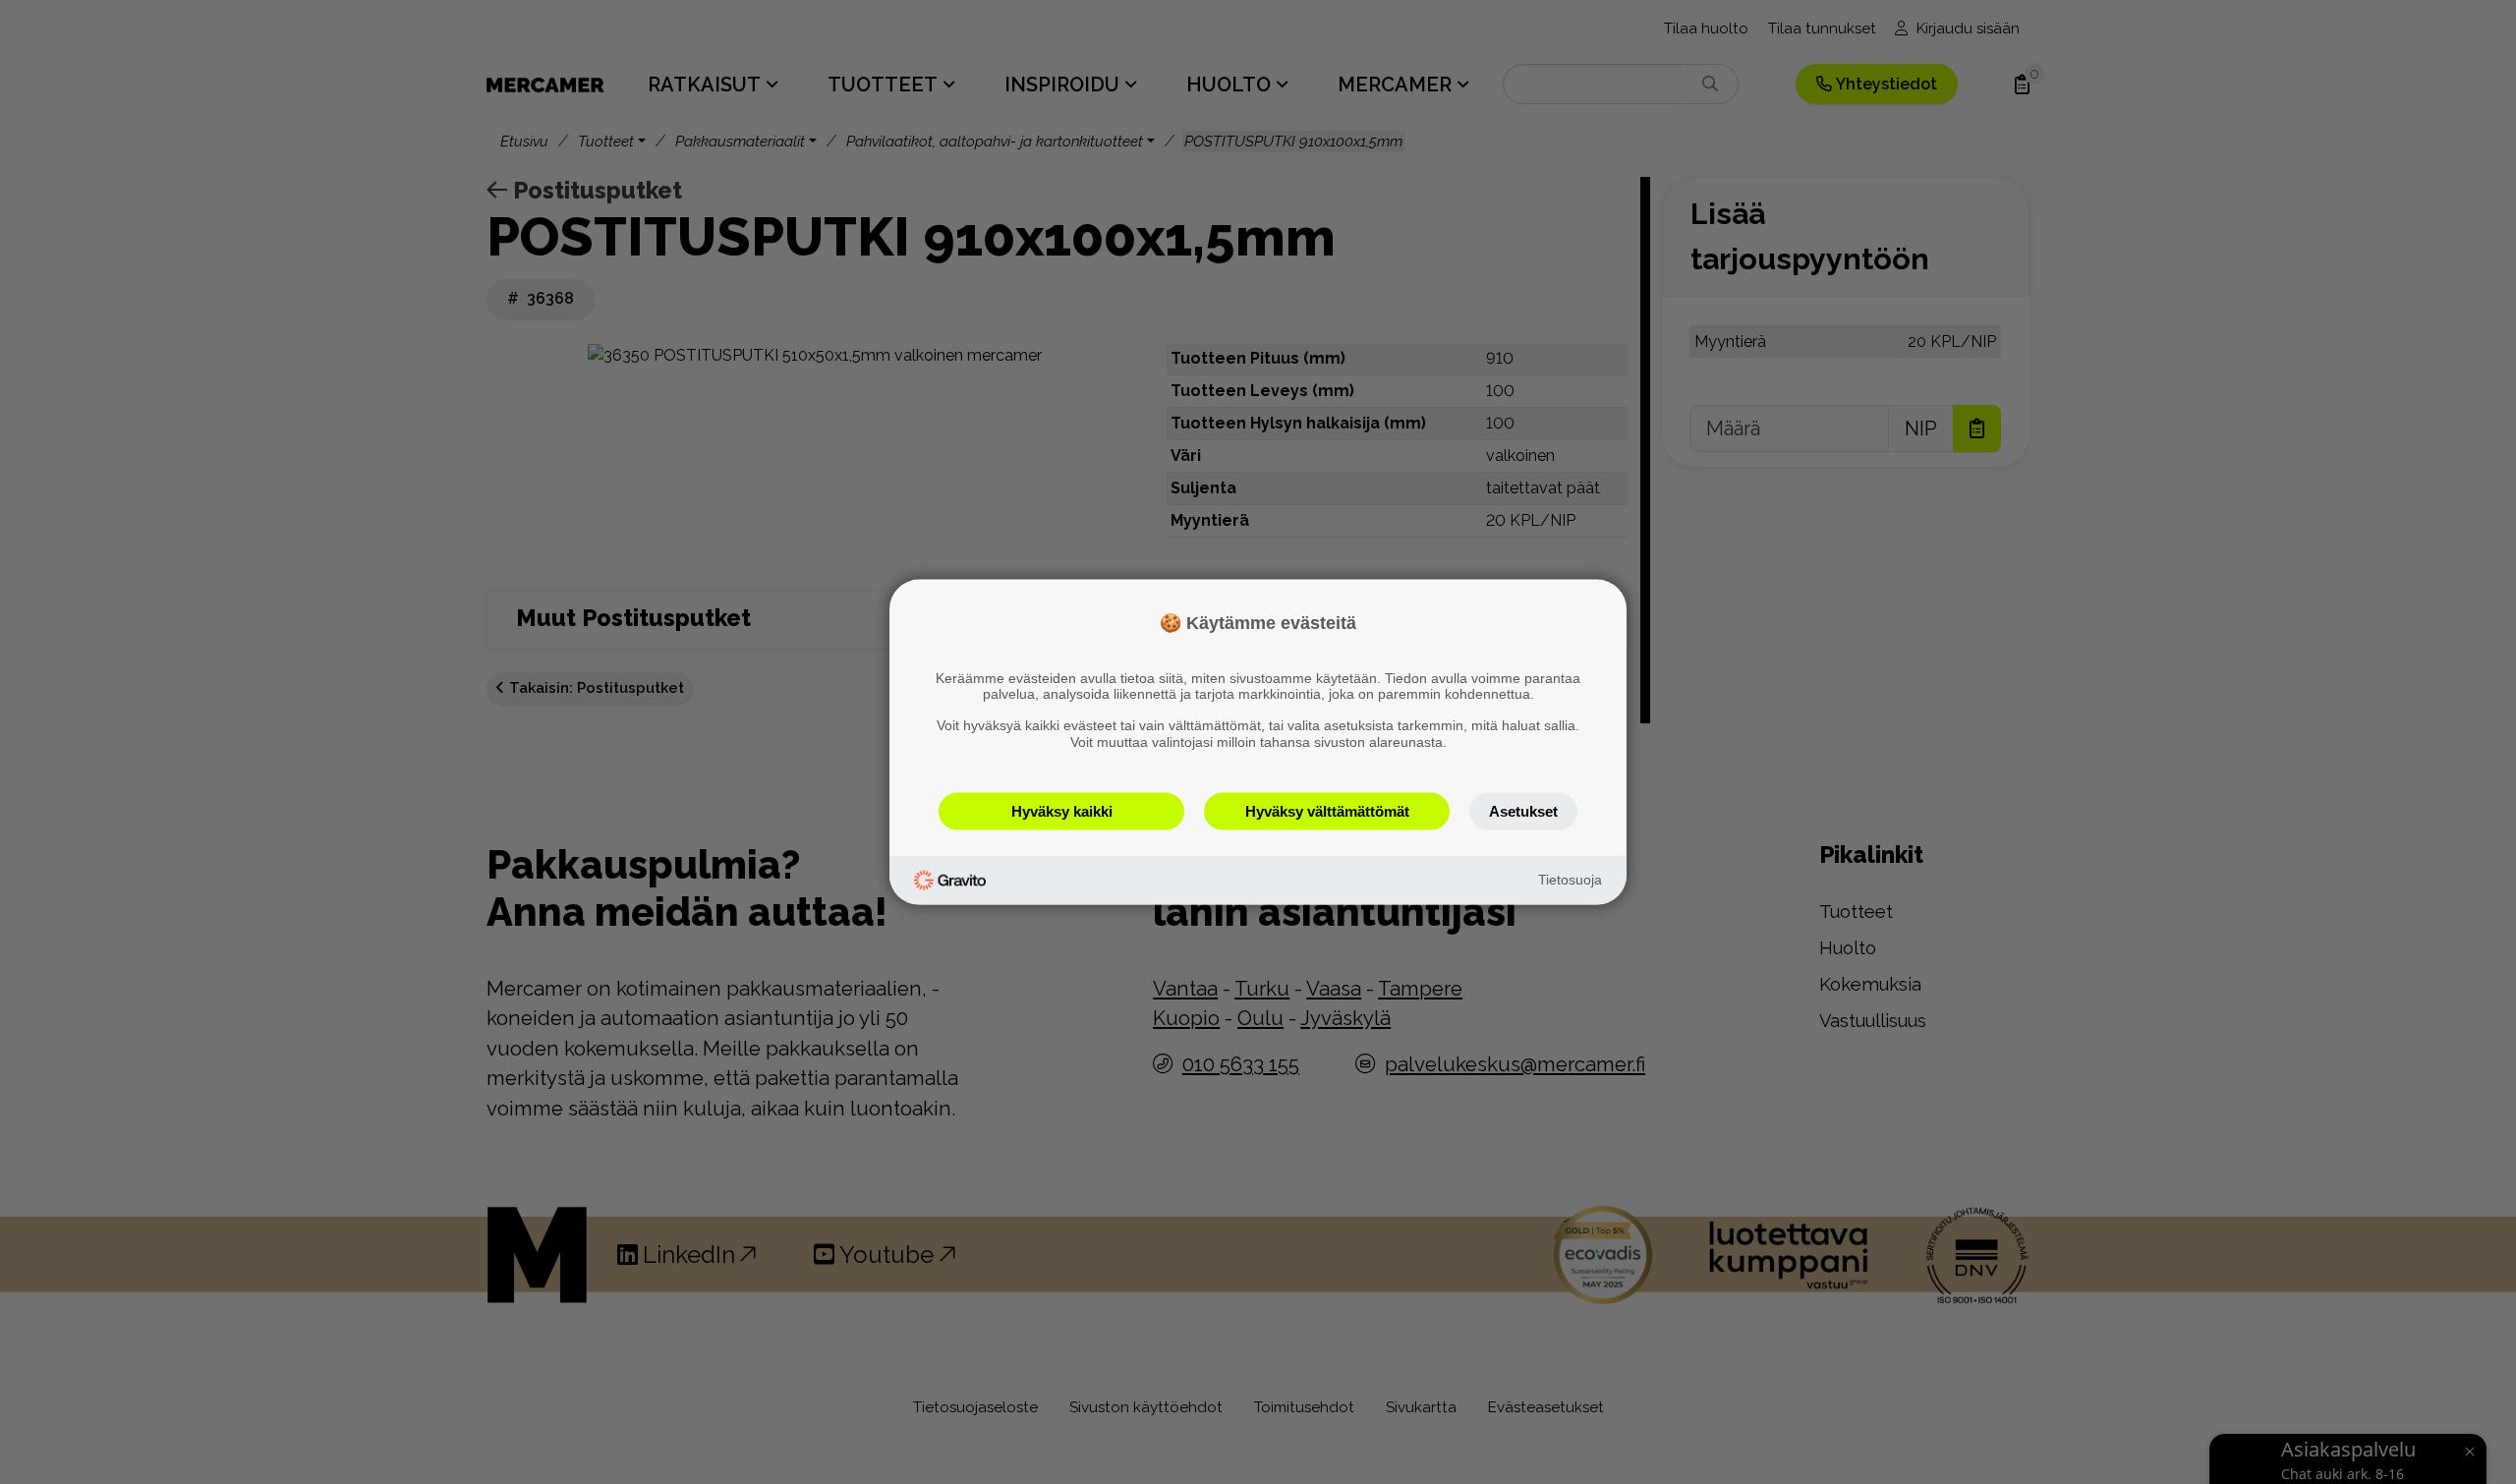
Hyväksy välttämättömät (1327, 810)
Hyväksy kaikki (1062, 810)
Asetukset (1523, 810)
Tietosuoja (1570, 880)
